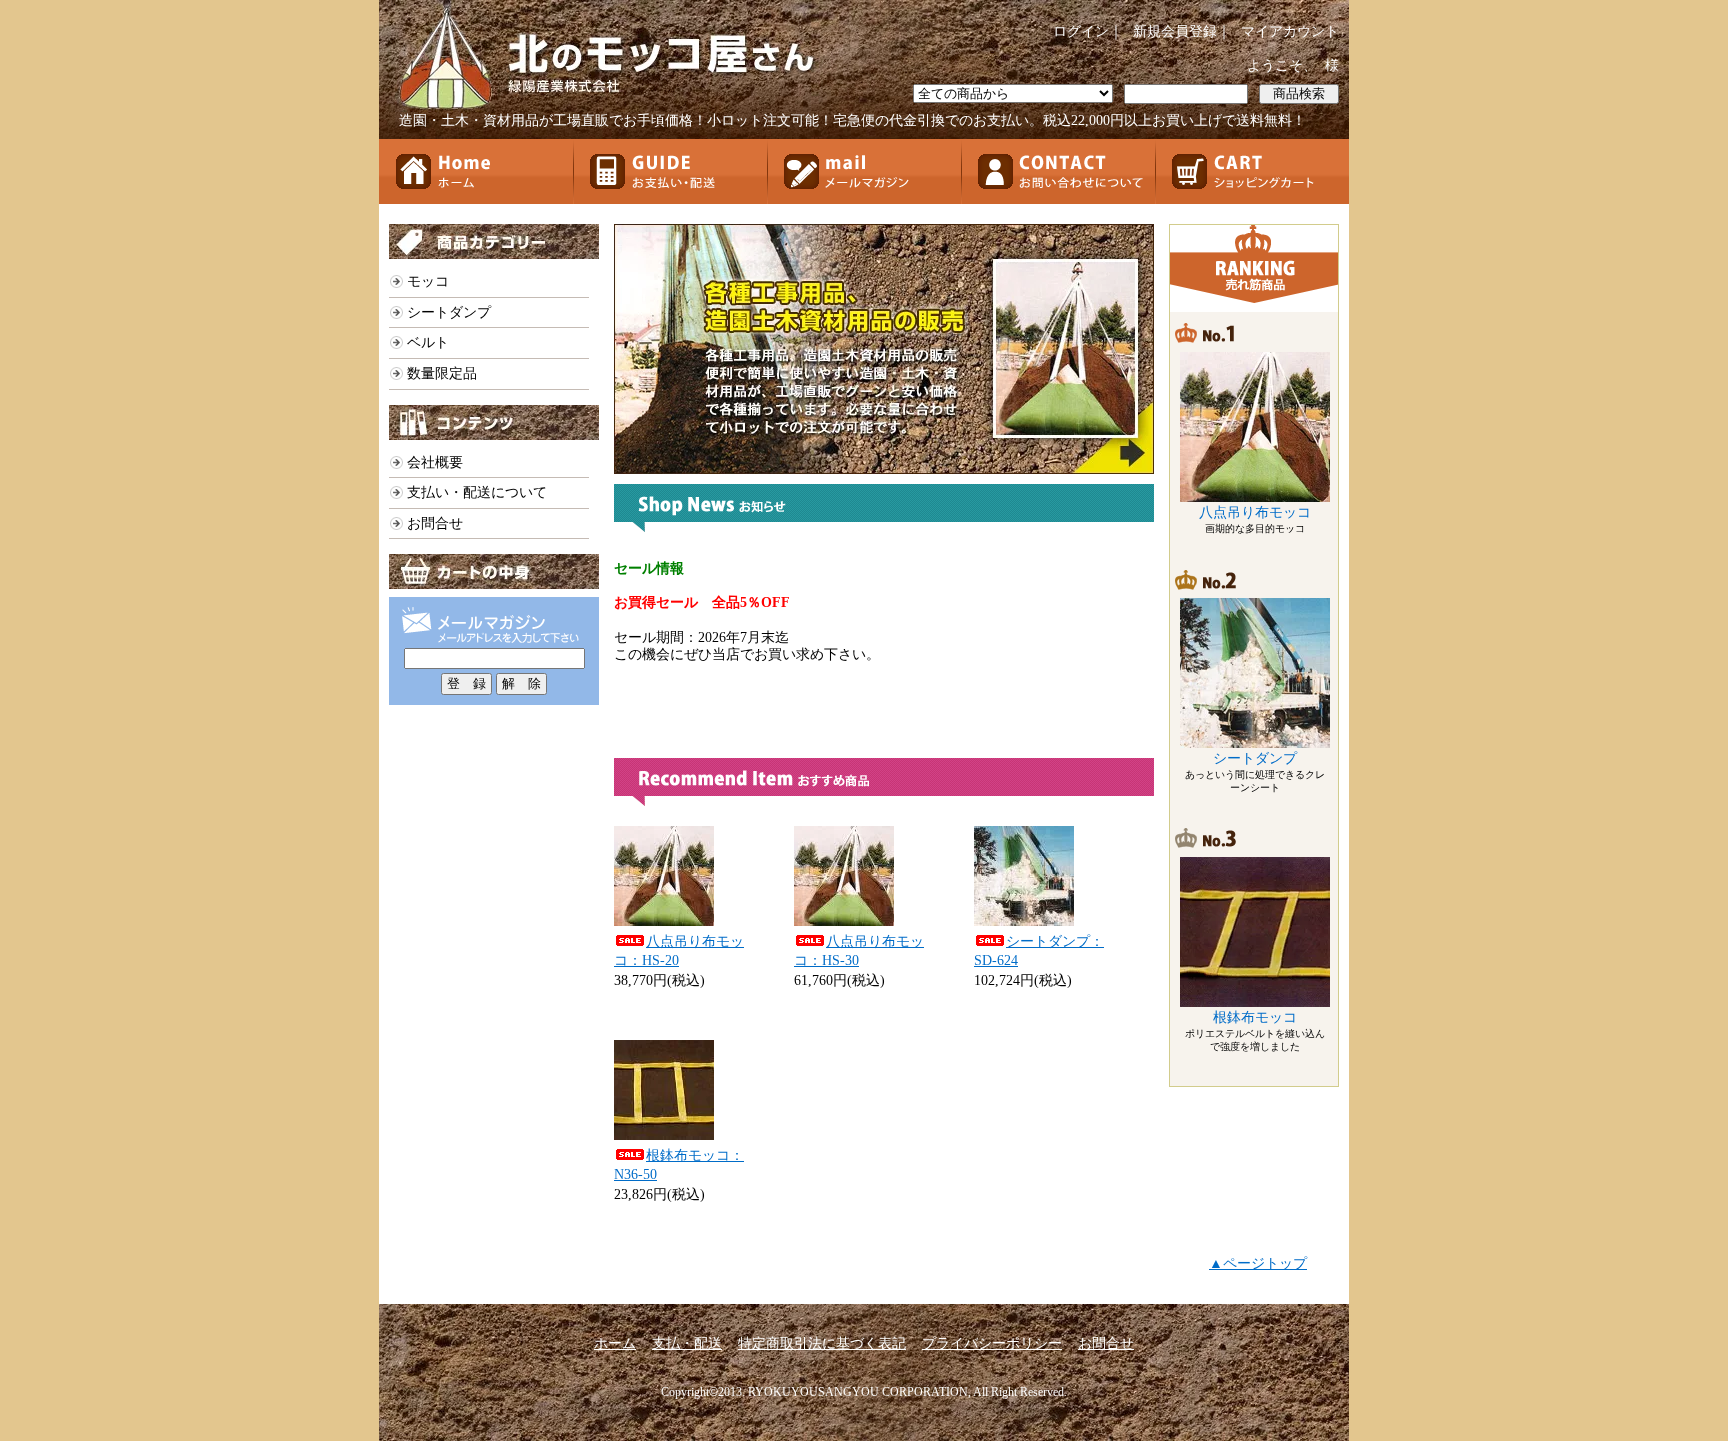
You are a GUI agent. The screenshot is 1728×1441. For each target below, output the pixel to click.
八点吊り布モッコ (1255, 512)
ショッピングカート (1252, 171)
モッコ (428, 281)
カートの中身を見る (494, 571)
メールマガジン (864, 171)
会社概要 (435, 462)
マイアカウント (1290, 31)
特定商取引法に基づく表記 (822, 1343)
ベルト (428, 342)
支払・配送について (670, 171)
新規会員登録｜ (1182, 31)
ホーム (476, 171)
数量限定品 (442, 373)
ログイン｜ (1088, 31)
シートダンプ (449, 312)
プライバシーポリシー (992, 1343)
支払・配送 (687, 1343)
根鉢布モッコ (1255, 1017)
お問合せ (1058, 171)
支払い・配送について (477, 492)
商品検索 (1299, 93)
